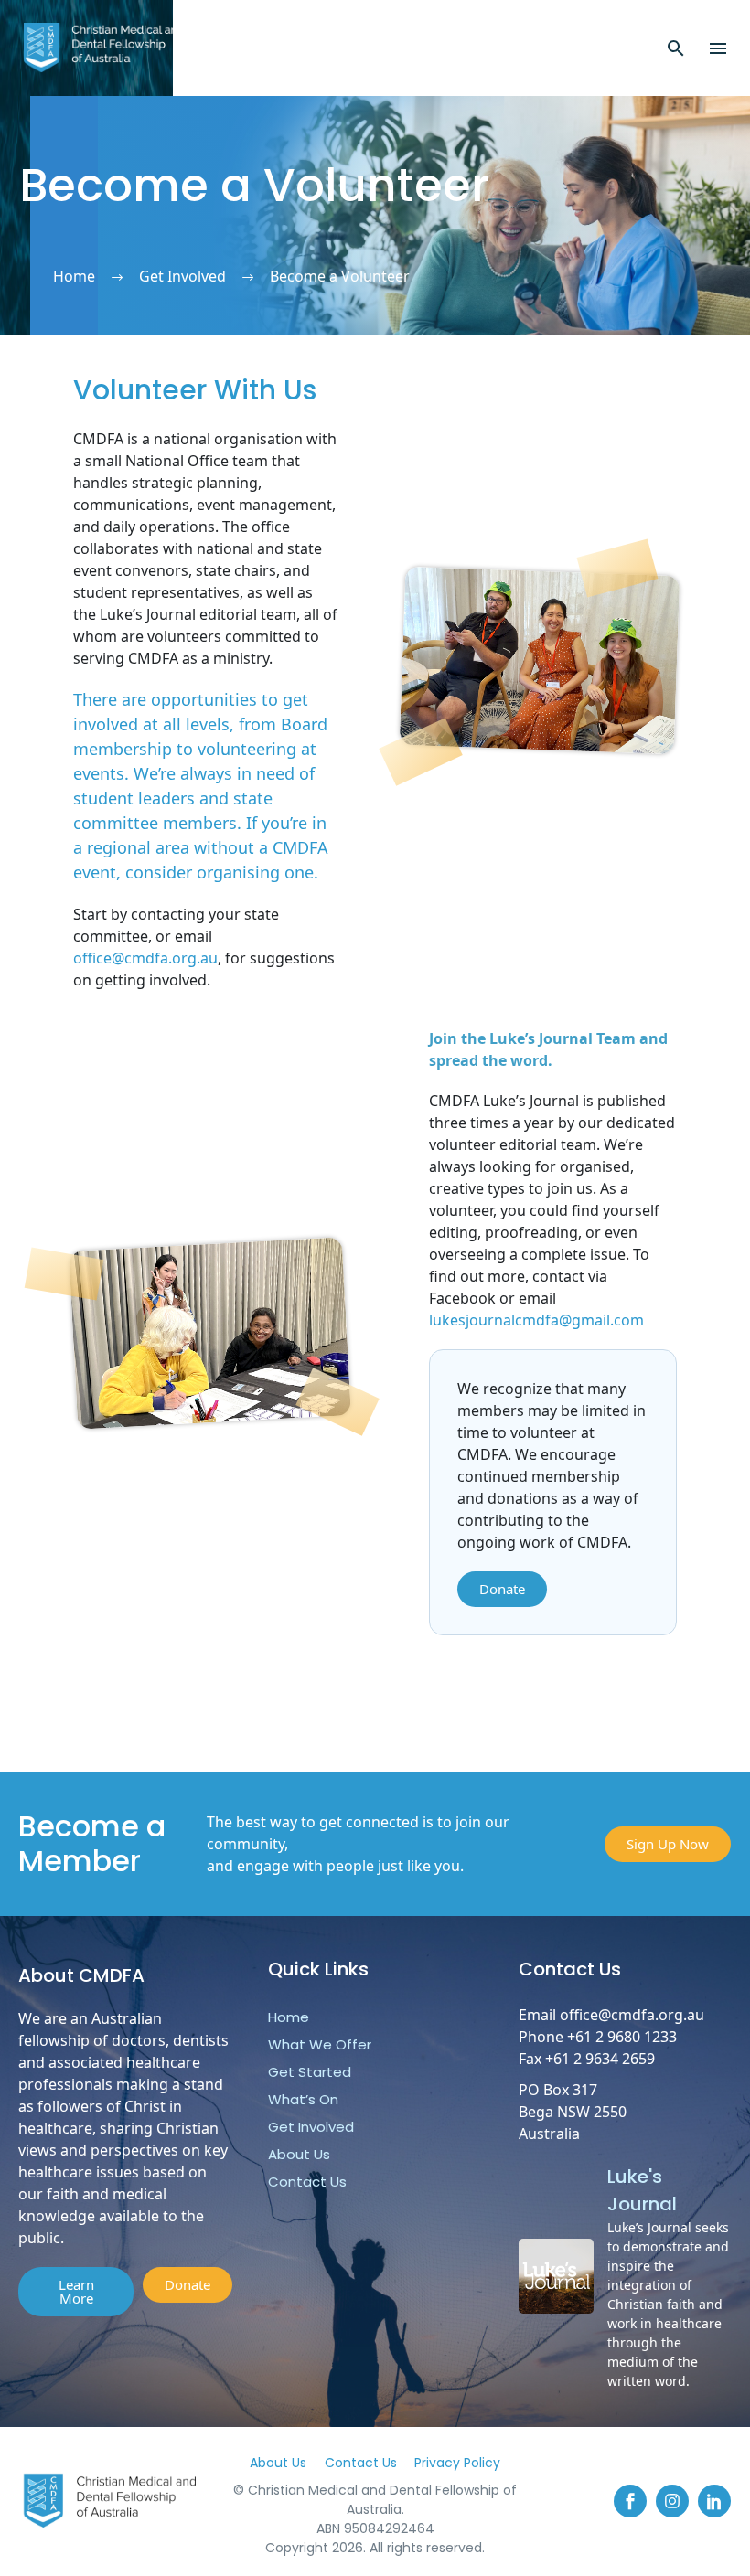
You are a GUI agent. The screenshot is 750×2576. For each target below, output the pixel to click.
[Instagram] (672, 2501)
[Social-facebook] (630, 2501)
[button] (676, 48)
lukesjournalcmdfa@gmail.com (536, 1320)
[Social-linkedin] (714, 2501)
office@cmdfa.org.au (145, 958)
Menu (718, 48)
